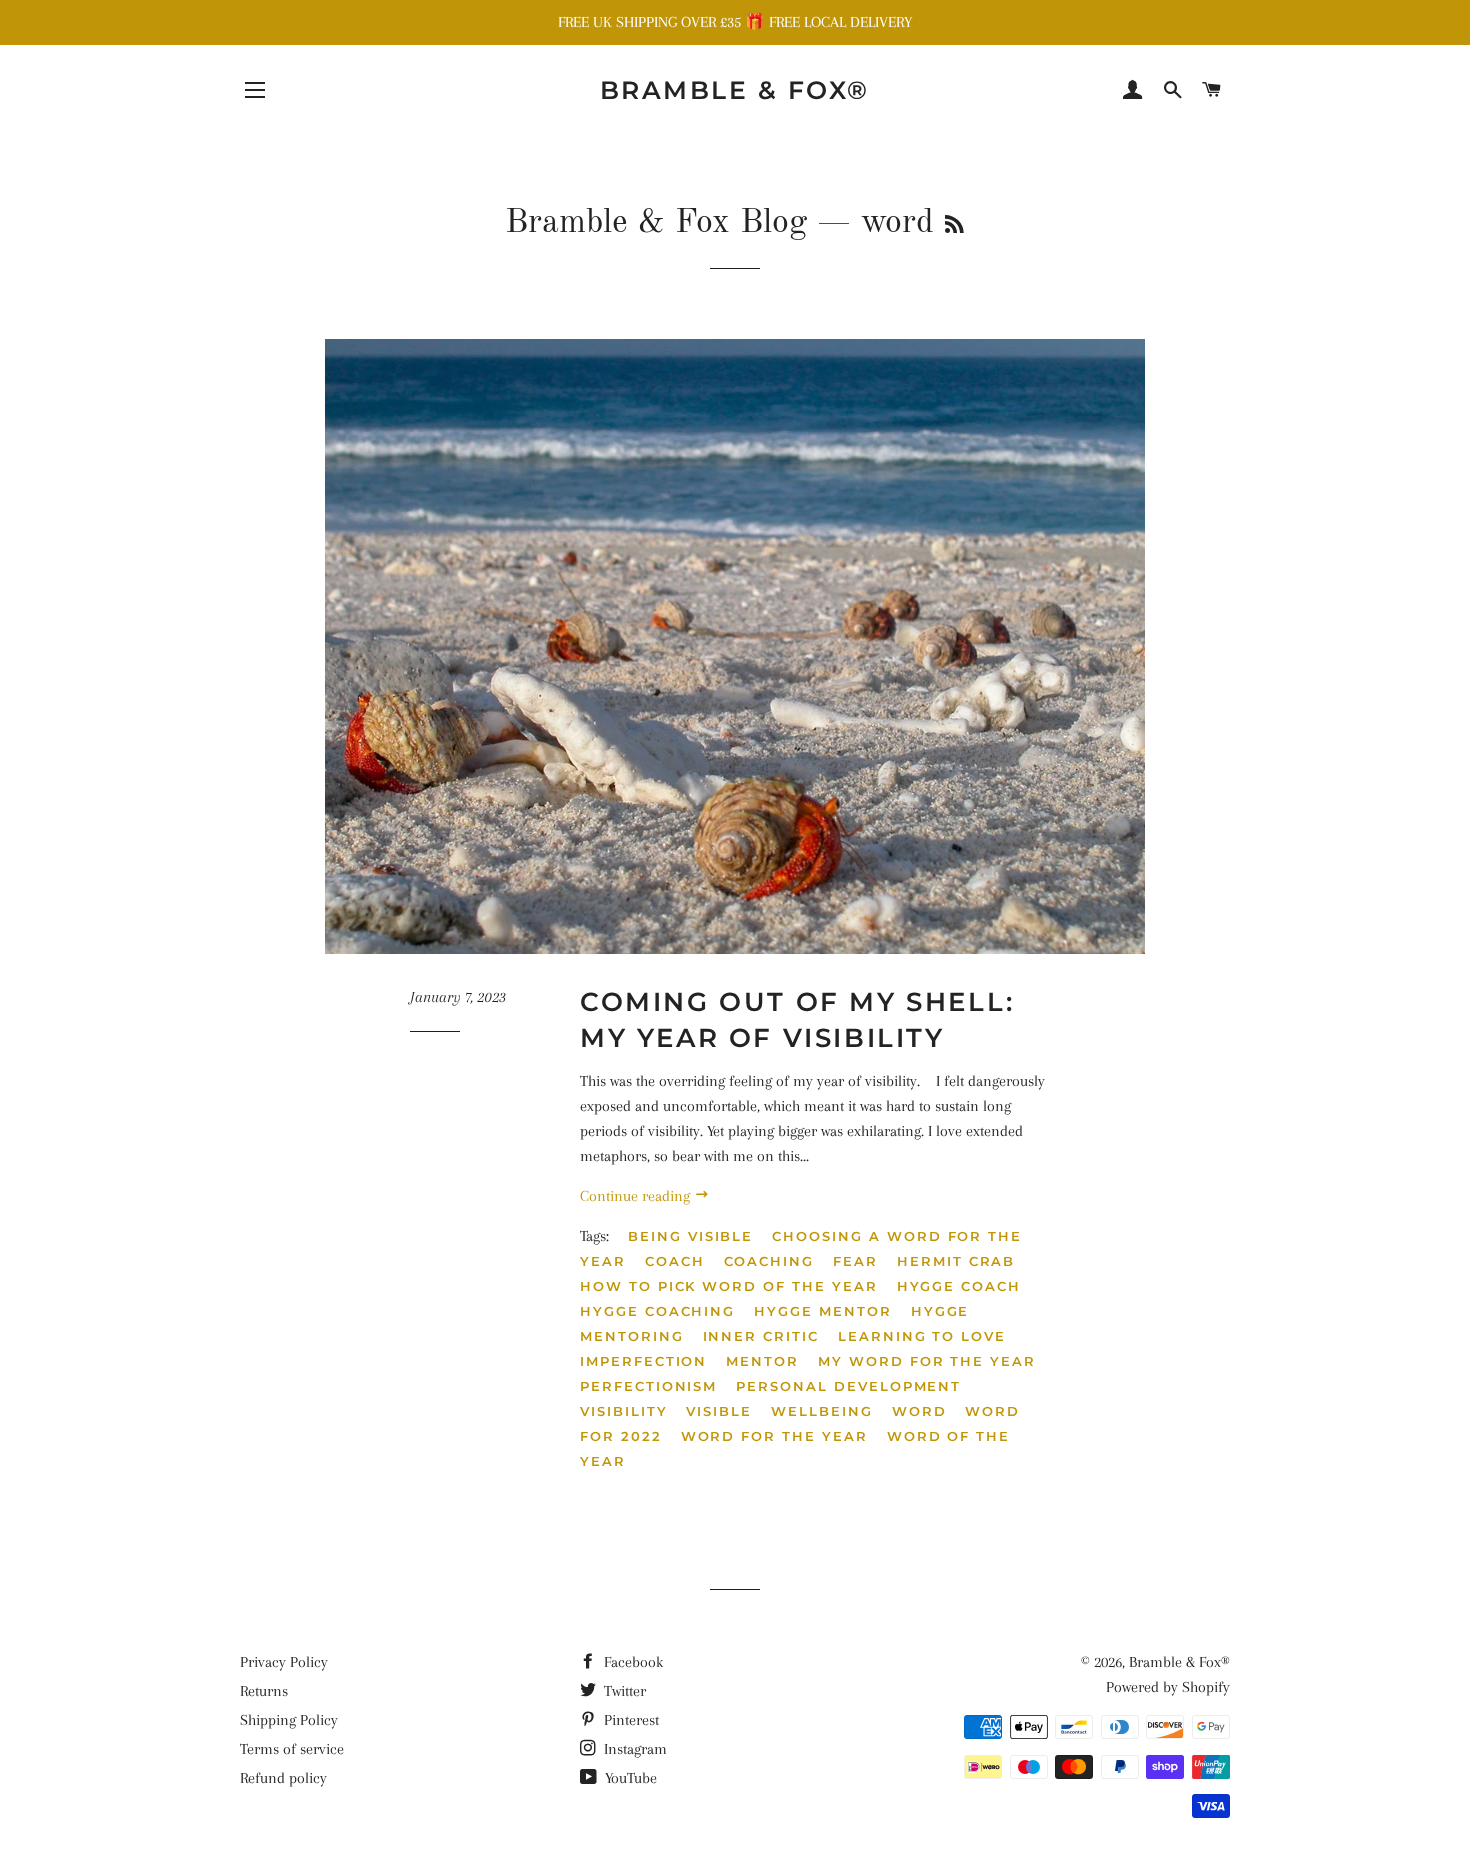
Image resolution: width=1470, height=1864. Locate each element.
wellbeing (822, 1411)
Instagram (633, 1749)
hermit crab (956, 1261)
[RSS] (954, 226)
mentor (762, 1361)
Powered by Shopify (1168, 1687)
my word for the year (927, 1361)
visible (719, 1411)
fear (855, 1261)
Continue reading (637, 1196)
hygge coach (959, 1286)
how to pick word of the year (729, 1286)
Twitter (623, 1691)
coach (675, 1261)
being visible (690, 1236)
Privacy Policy (284, 1662)
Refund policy (283, 1778)
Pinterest (629, 1720)
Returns (264, 1691)
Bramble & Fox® (735, 90)
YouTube (629, 1778)
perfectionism (648, 1386)
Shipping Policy (289, 1720)
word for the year (774, 1436)
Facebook (631, 1662)
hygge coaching (657, 1311)
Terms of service (292, 1749)
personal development (848, 1386)
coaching (769, 1261)
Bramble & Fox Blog (656, 223)
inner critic (761, 1336)
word (919, 1411)
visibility (624, 1411)
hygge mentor (822, 1311)
